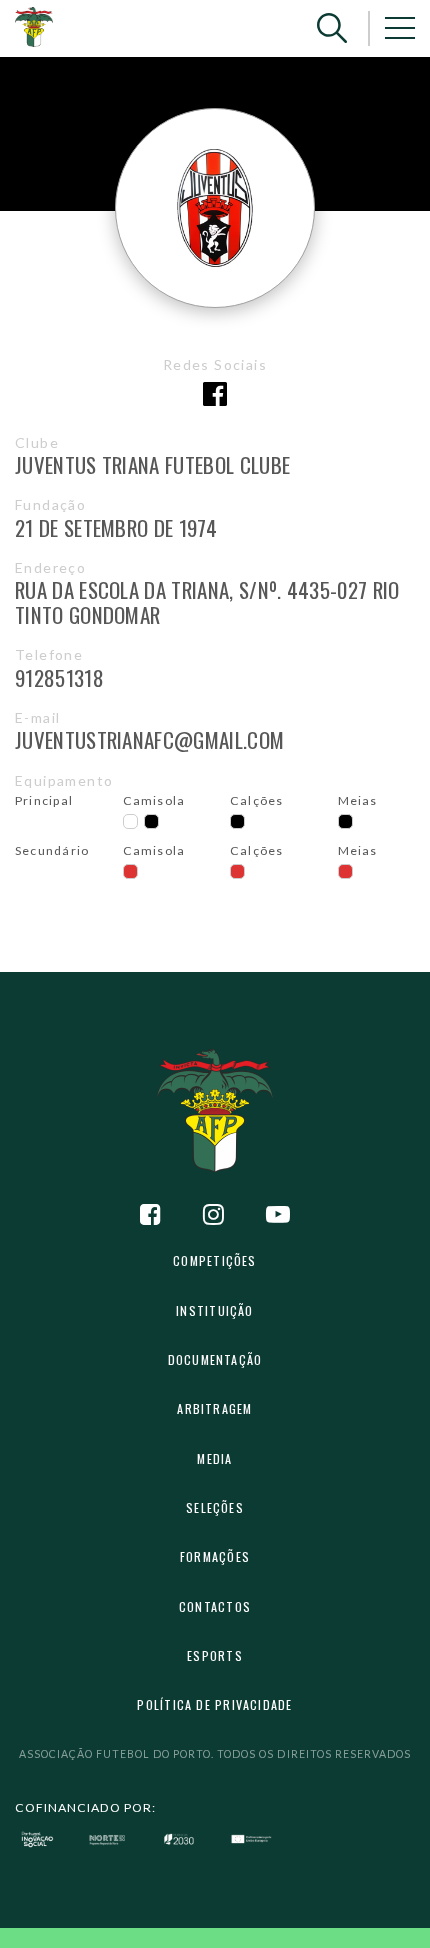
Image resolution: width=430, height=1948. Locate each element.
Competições (214, 1260)
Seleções (215, 1507)
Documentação (215, 1359)
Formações (215, 1556)
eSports (215, 1655)
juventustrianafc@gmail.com (149, 739)
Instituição (214, 1310)
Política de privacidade (214, 1704)
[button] (332, 28)
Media (214, 1458)
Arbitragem (214, 1408)
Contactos (215, 1606)
